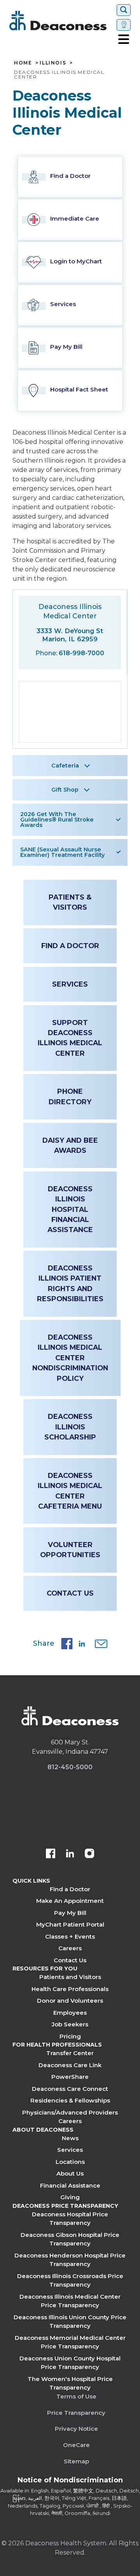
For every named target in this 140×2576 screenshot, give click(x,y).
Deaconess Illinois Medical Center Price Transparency (70, 2301)
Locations (70, 2162)
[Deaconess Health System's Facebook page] (51, 1854)
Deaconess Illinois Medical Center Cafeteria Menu (70, 1491)
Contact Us (70, 1593)
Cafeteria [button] (65, 766)
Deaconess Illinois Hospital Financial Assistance (70, 1209)
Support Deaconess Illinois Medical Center (70, 1038)
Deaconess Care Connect (70, 2089)
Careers (70, 1948)
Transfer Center (70, 2053)
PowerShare (70, 2077)
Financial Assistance (70, 2185)
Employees (70, 2013)
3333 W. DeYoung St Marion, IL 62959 (70, 635)
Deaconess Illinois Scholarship (70, 1427)
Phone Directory (70, 1096)
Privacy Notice (76, 2429)
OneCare (76, 2445)
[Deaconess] (61, 21)
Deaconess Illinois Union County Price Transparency (70, 2322)
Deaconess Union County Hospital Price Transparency (70, 2363)
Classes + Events (70, 1936)
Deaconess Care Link (70, 2065)
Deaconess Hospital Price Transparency (70, 2219)
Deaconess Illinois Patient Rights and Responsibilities (70, 1283)
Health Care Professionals (70, 1989)
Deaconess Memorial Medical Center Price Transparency (70, 2342)
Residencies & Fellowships (70, 2100)
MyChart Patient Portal (70, 1924)
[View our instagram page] (89, 1854)
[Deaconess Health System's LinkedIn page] (70, 1854)
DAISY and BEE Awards (70, 1145)
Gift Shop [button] (65, 790)
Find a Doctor (70, 946)
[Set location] (124, 25)
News (70, 2138)
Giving (70, 2197)
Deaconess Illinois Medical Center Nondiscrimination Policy (70, 1358)
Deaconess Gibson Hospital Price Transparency (70, 2239)
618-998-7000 (81, 653)
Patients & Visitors (70, 902)
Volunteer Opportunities (70, 1550)
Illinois (53, 63)
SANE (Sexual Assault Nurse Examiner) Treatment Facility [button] (62, 852)
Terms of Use (76, 2396)
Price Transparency (76, 2413)
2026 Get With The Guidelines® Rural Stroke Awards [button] (57, 820)
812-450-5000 (70, 1767)
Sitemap (76, 2461)
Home (23, 63)
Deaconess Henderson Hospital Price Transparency (70, 2260)
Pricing (70, 2036)
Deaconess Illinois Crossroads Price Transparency (70, 2280)
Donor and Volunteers (70, 2001)
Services (70, 984)
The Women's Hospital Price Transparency (70, 2383)
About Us (70, 2173)
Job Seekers (70, 2024)
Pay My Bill (70, 1913)
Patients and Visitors (70, 1977)
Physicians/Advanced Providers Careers (70, 2117)
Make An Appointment (70, 1901)
